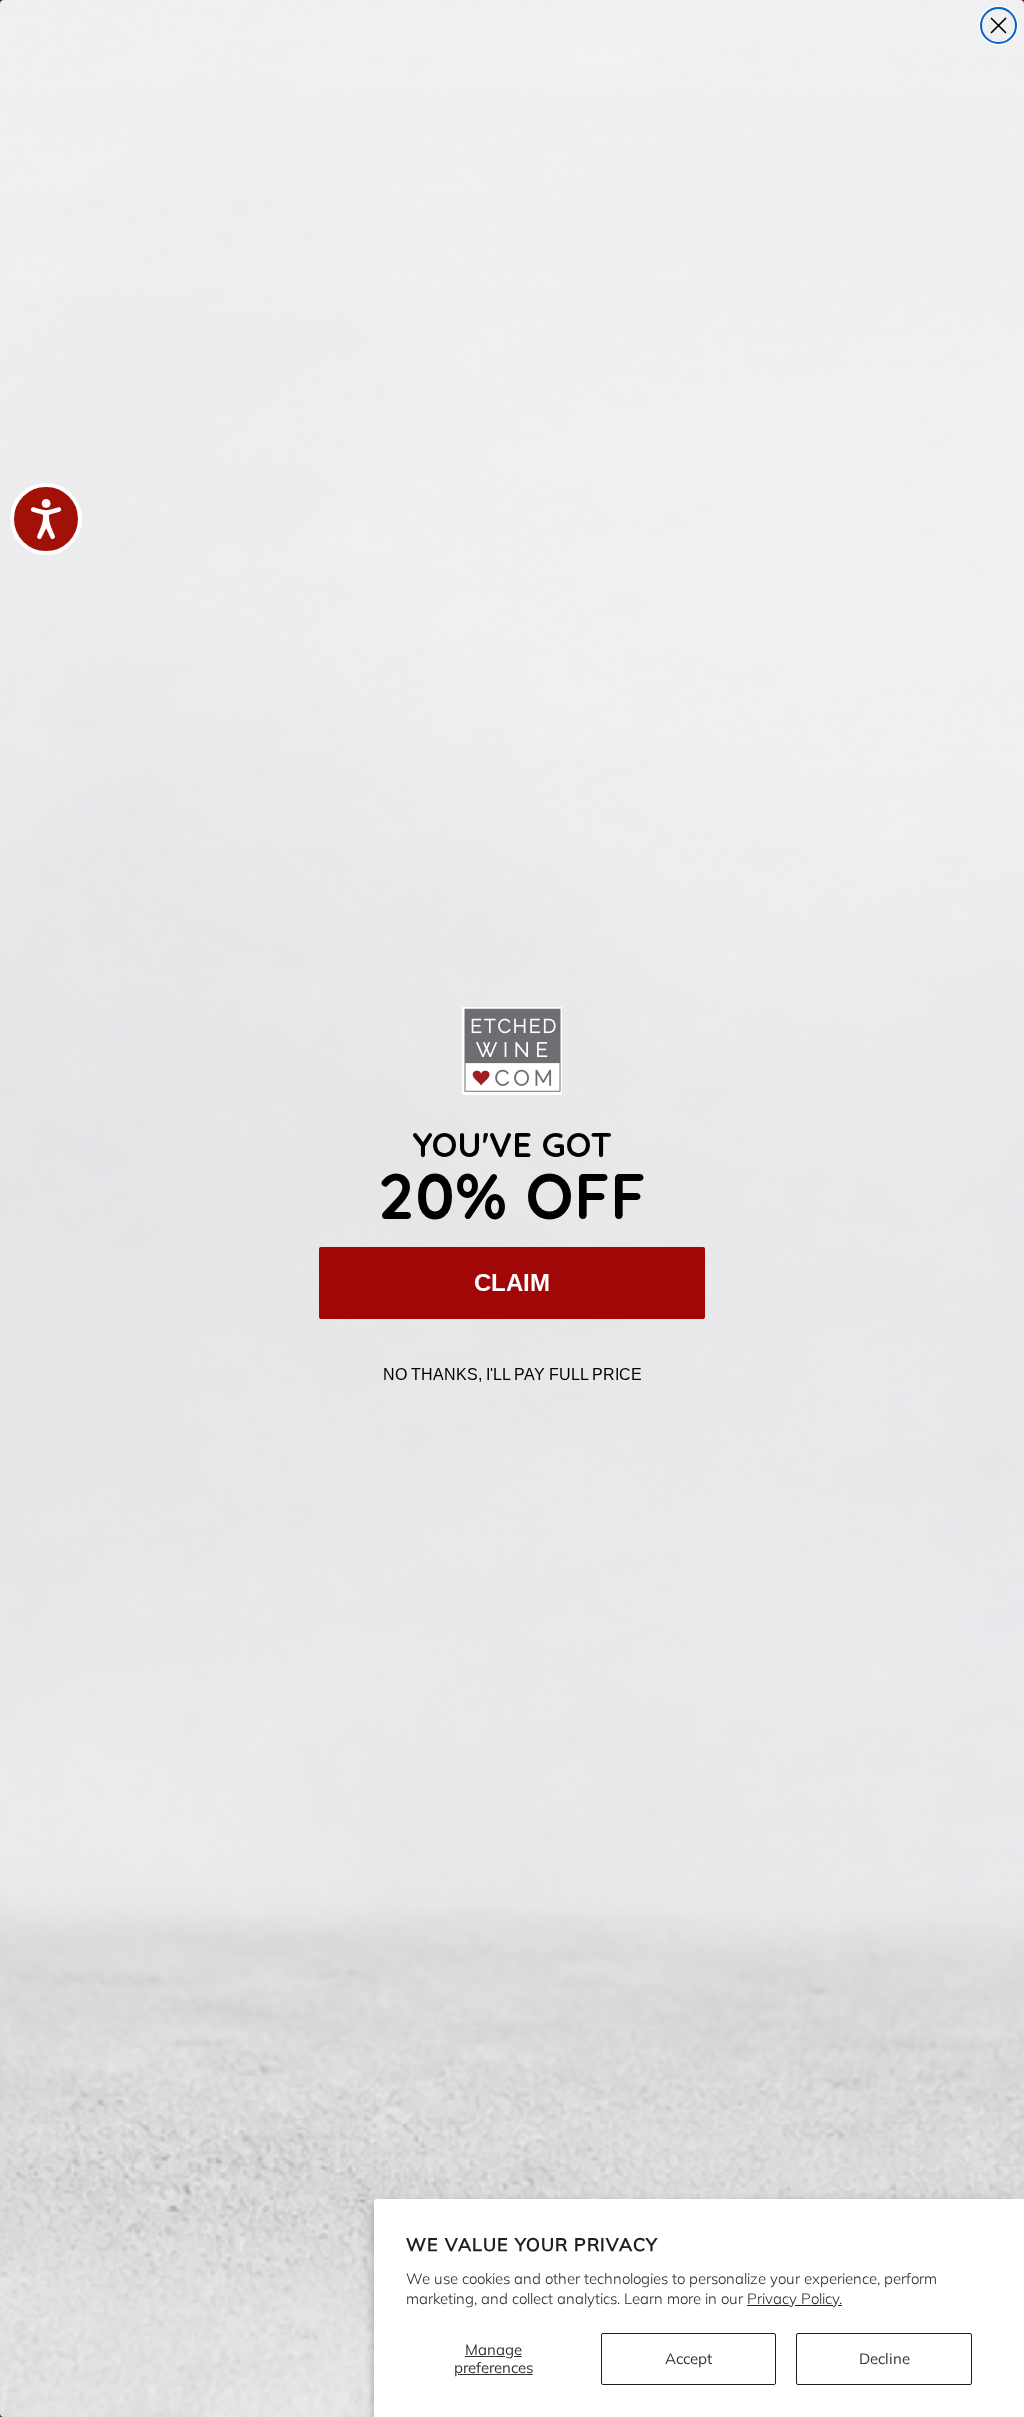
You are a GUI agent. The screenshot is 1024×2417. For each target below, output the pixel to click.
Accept (688, 2358)
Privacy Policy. (794, 2298)
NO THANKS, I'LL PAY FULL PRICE (512, 1374)
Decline (884, 2358)
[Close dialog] (998, 25)
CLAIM (512, 1282)
